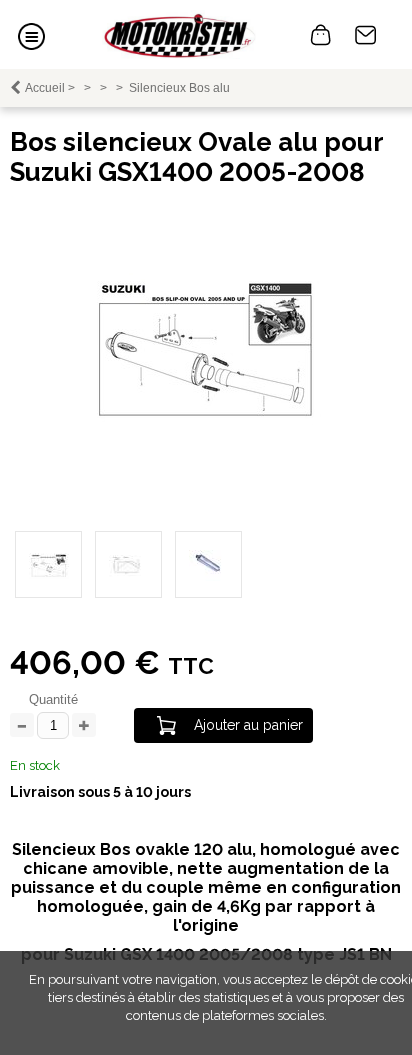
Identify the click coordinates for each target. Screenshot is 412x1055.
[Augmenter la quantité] (84, 726)
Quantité (53, 699)
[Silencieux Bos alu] (206, 428)
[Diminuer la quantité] (22, 726)
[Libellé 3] (208, 564)
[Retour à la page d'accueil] (179, 34)
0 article (321, 35)
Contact (366, 35)
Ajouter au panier (248, 725)
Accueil (45, 88)
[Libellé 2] (128, 564)
